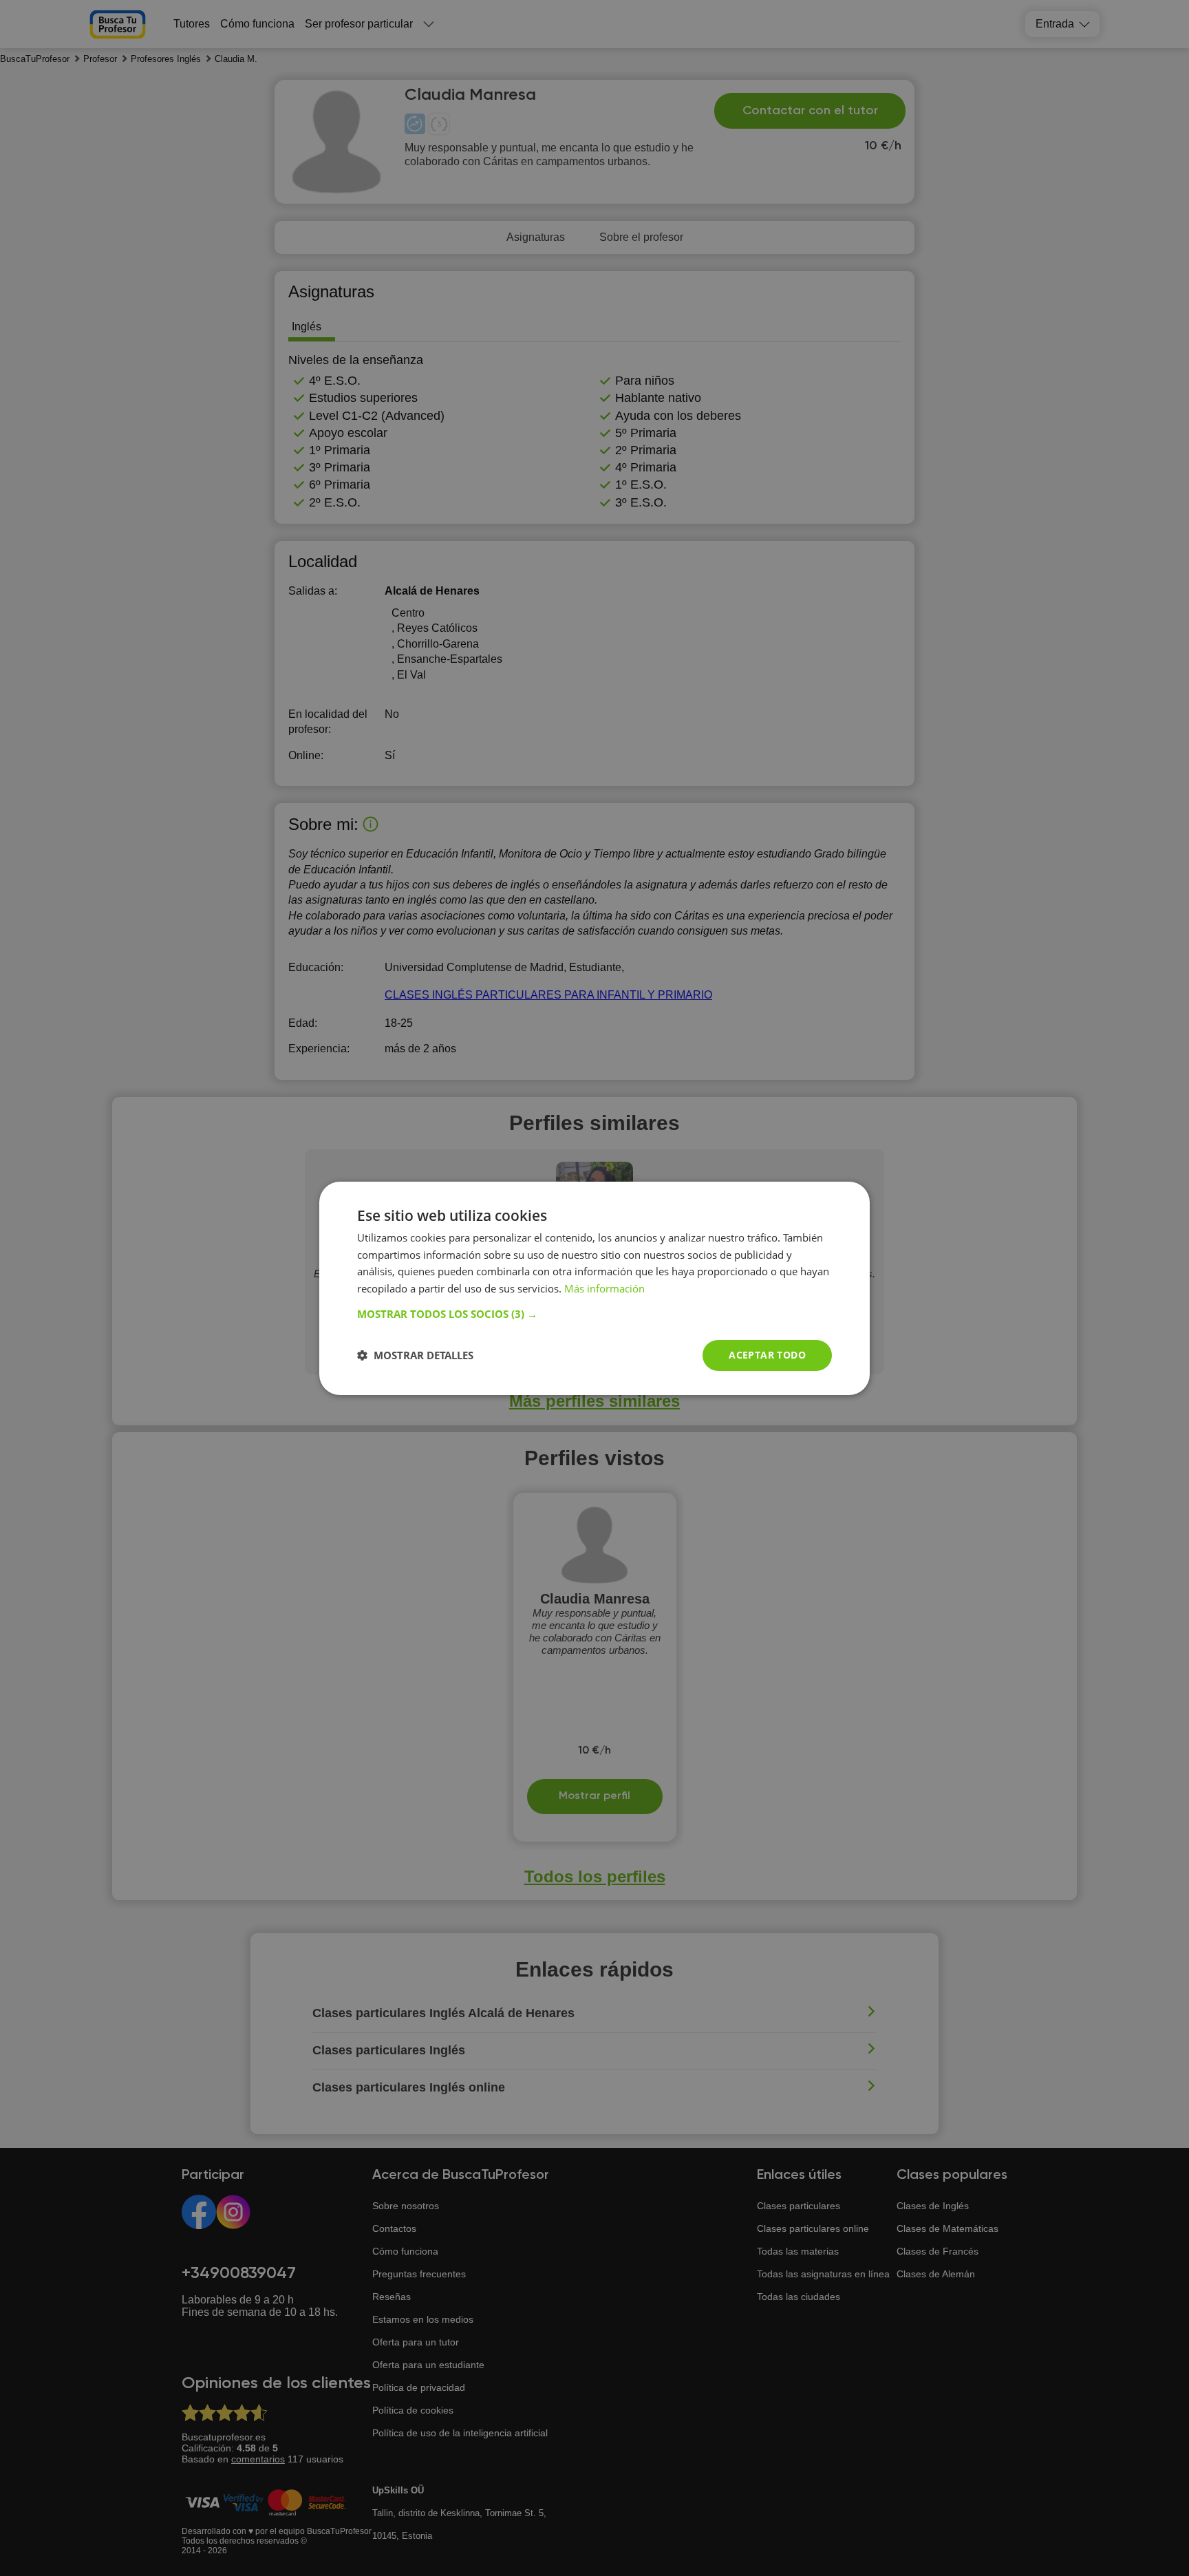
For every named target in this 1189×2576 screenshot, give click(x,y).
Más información (604, 1288)
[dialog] (594, 1288)
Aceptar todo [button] (767, 1355)
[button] (594, 1314)
